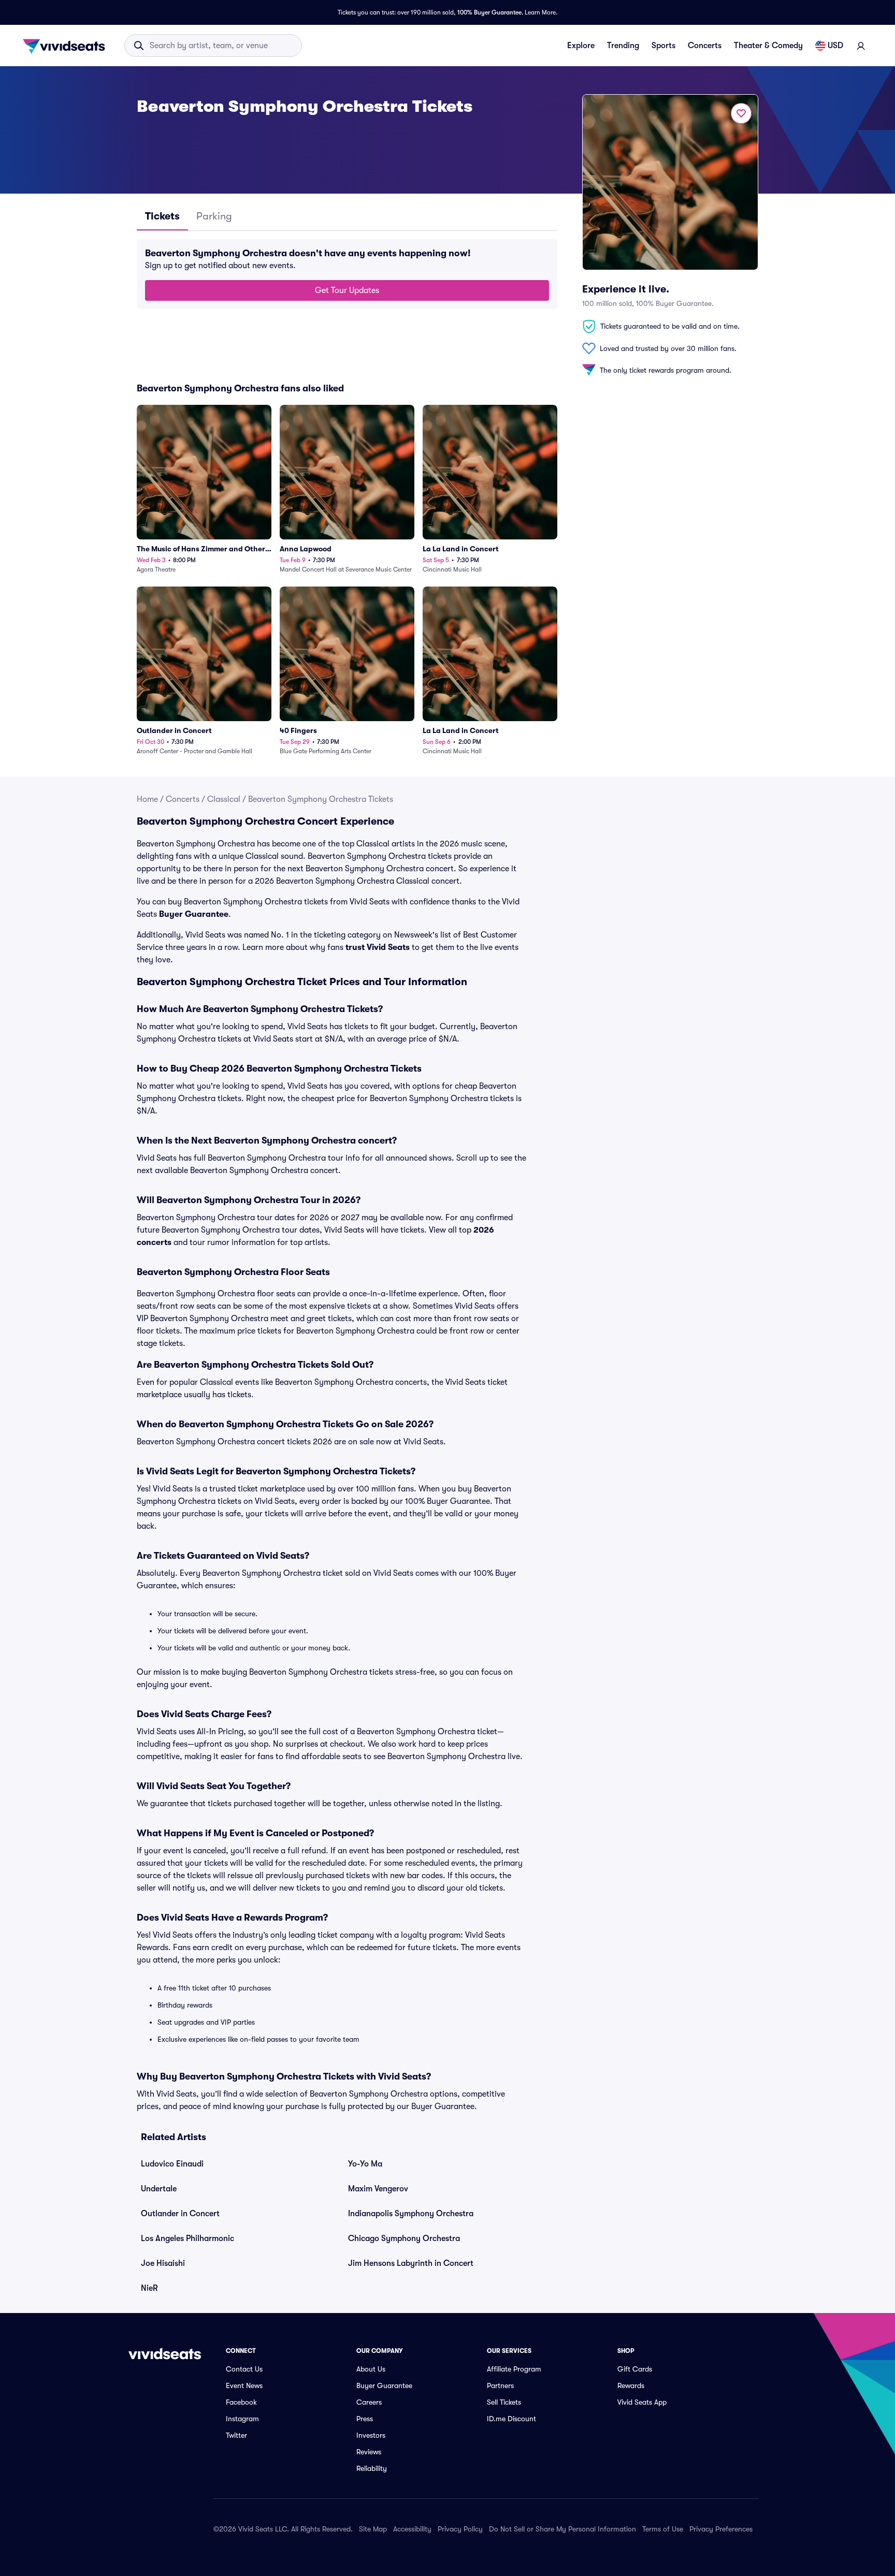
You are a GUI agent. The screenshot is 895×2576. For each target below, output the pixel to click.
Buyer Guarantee (194, 914)
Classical (224, 799)
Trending (623, 46)
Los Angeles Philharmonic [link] (187, 2238)
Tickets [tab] (162, 216)
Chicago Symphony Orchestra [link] (404, 2238)
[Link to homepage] (67, 46)
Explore (581, 46)
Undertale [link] (159, 2189)
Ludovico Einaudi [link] (172, 2164)
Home (147, 799)
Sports (663, 46)
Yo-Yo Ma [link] (365, 2164)
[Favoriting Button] (741, 113)
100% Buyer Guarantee (489, 12)
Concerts (705, 46)
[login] (861, 46)
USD (835, 46)
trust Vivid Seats (378, 947)
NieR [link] (149, 2288)
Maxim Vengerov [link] (378, 2189)
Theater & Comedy (768, 46)
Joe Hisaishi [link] (163, 2263)
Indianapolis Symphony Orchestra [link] (411, 2214)
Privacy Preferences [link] (721, 2529)
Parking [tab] (214, 216)
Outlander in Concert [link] (180, 2214)
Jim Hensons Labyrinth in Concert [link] (411, 2263)
